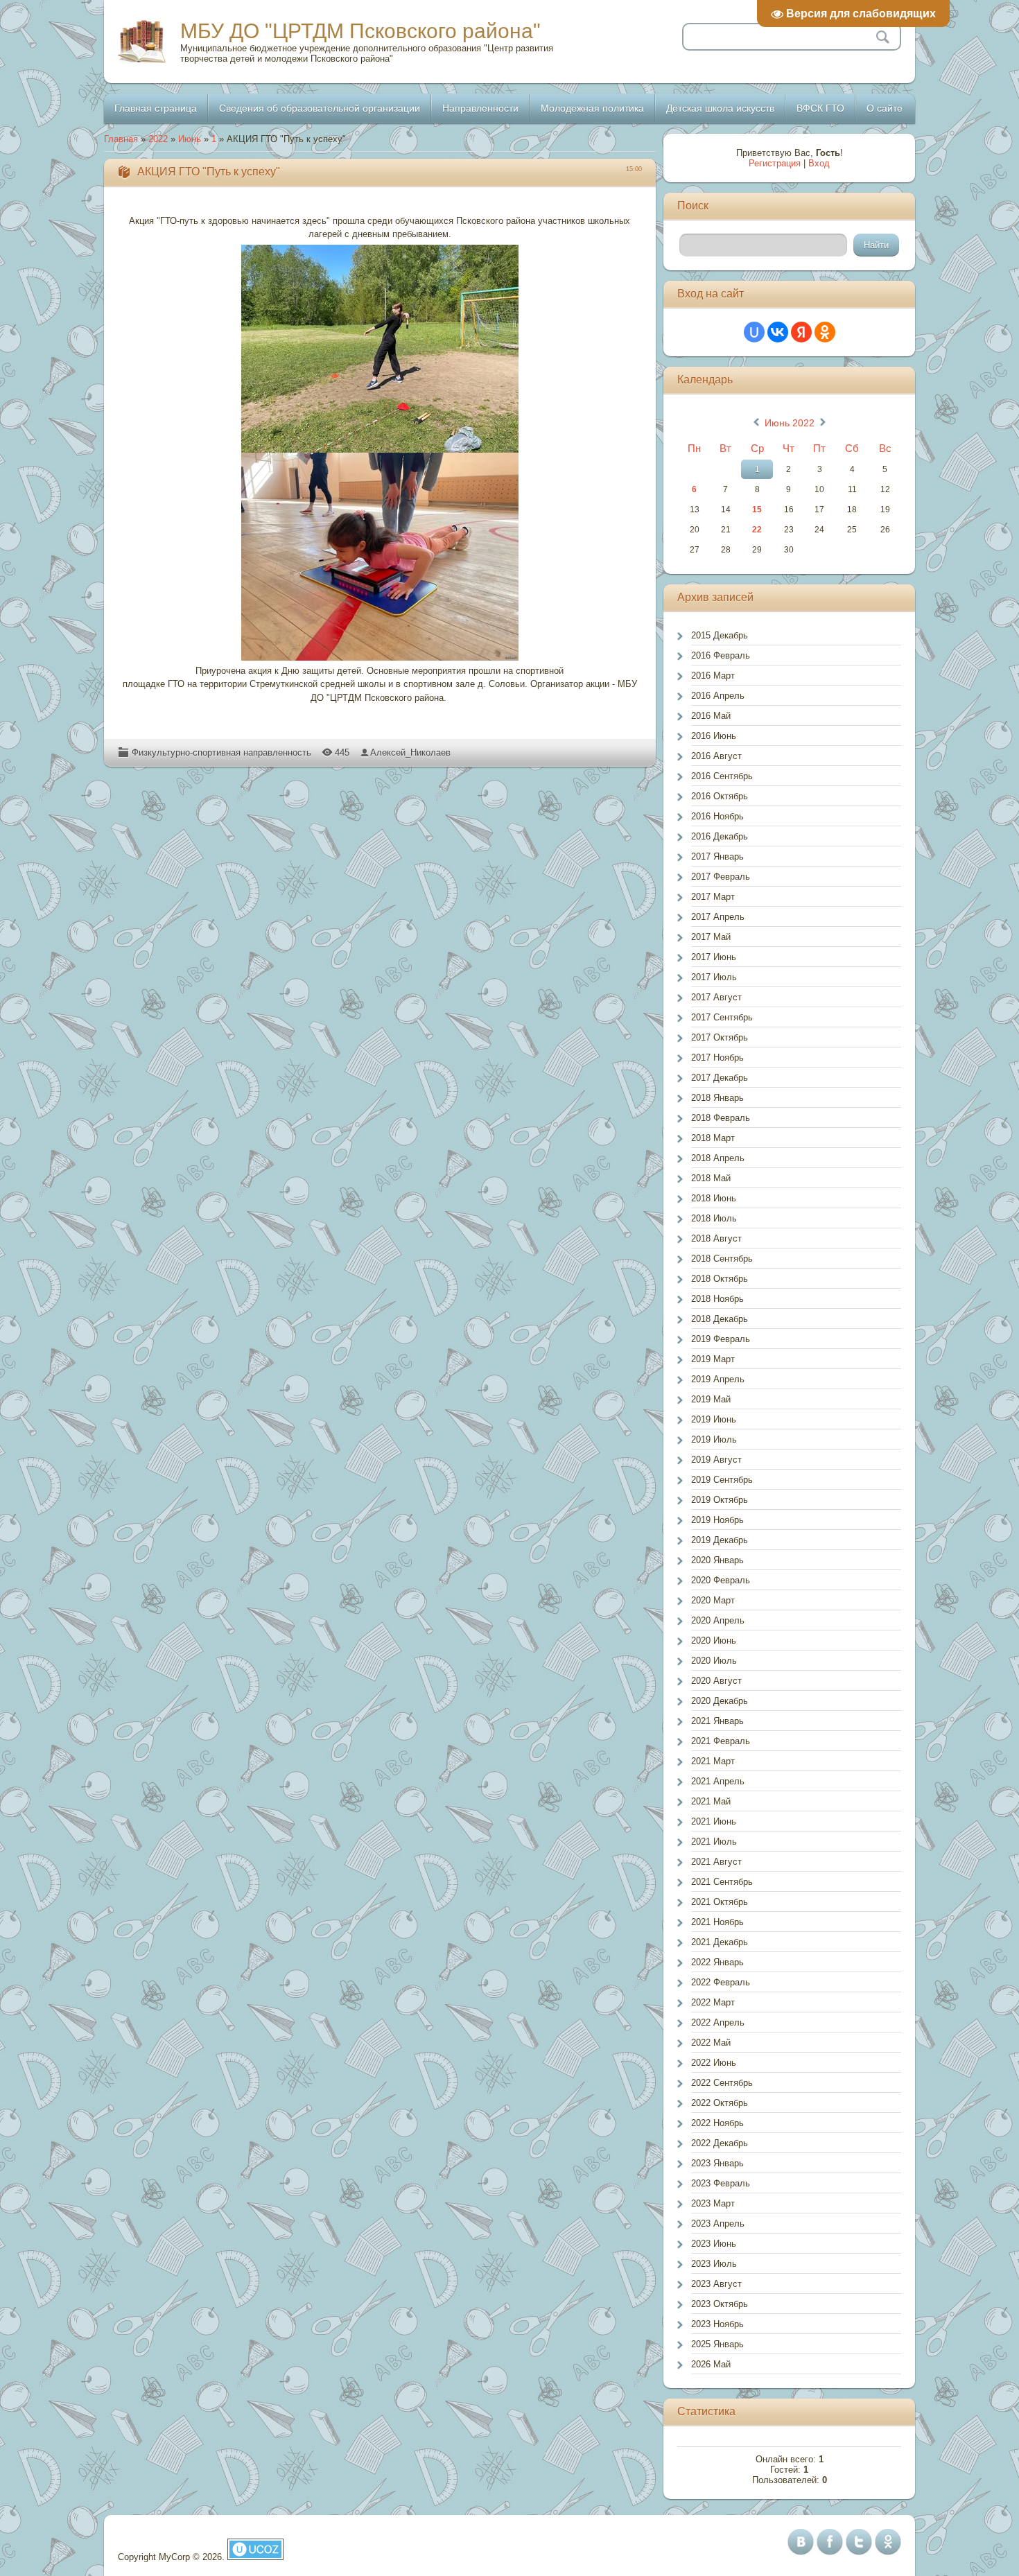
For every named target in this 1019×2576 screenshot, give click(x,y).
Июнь (190, 139)
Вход (819, 163)
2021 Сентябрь (722, 1882)
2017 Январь (717, 856)
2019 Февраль (721, 1339)
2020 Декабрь (720, 1701)
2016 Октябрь (720, 796)
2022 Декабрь (720, 2143)
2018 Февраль (721, 1118)
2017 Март (713, 897)
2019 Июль (714, 1439)
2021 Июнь (714, 1821)
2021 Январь (717, 1721)
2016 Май (711, 716)
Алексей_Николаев (410, 752)
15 (757, 510)
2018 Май (711, 1178)
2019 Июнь (714, 1419)
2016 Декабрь (720, 836)
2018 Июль (714, 1218)
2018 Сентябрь (722, 1259)
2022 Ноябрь (717, 2123)
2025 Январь (717, 2344)
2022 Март (713, 2002)
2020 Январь (717, 1560)
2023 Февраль (721, 2183)
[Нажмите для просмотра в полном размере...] (380, 349)
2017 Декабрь (720, 1078)
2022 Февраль (721, 1982)
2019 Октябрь (720, 1500)
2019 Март (713, 1359)
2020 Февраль (721, 1580)
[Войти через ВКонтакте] (778, 332)
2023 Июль (714, 2264)
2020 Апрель (718, 1620)
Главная (121, 139)
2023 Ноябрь (717, 2324)
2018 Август (716, 1238)
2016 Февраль (721, 655)
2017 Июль (714, 977)
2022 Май (711, 2043)
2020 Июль (714, 1661)
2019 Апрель (718, 1379)
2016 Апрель (718, 696)
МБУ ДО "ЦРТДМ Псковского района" (360, 31)
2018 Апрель (718, 1158)
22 (757, 530)
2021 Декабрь (720, 1942)
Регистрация (775, 163)
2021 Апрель (718, 1781)
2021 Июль (714, 1842)
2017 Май (711, 937)
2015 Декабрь (720, 635)
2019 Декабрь (720, 1540)
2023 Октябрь (720, 2304)
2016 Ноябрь (717, 816)
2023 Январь (717, 2163)
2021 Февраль (721, 1741)
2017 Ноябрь (717, 1058)
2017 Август (716, 997)
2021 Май (711, 1801)
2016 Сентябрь (722, 776)
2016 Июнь (714, 736)
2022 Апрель (718, 2022)
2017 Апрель (718, 917)
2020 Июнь (714, 1641)
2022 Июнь (714, 2063)
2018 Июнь (714, 1198)
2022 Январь (717, 1962)
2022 (158, 139)
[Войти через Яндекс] (801, 332)
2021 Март (713, 1761)
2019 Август (716, 1460)
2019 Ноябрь (717, 1520)
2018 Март (713, 1138)
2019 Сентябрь (722, 1480)
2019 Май (711, 1399)
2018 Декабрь (720, 1319)
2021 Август (716, 1862)
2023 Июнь (714, 2244)
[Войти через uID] (754, 332)
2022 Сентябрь (722, 2083)
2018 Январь (717, 1098)
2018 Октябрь (720, 1279)
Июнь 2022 (790, 423)
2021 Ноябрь (717, 1922)
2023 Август (716, 2284)
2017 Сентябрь (722, 1017)
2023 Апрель (718, 2223)
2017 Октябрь (720, 1037)
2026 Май (711, 2364)
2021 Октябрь (720, 1902)
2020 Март (713, 1600)
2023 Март (713, 2203)
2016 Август (716, 756)
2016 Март (713, 676)
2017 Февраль (721, 877)
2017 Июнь (714, 957)
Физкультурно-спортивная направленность (221, 752)
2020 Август (716, 1681)
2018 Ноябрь (717, 1299)
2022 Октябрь (720, 2103)
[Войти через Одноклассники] (825, 332)
